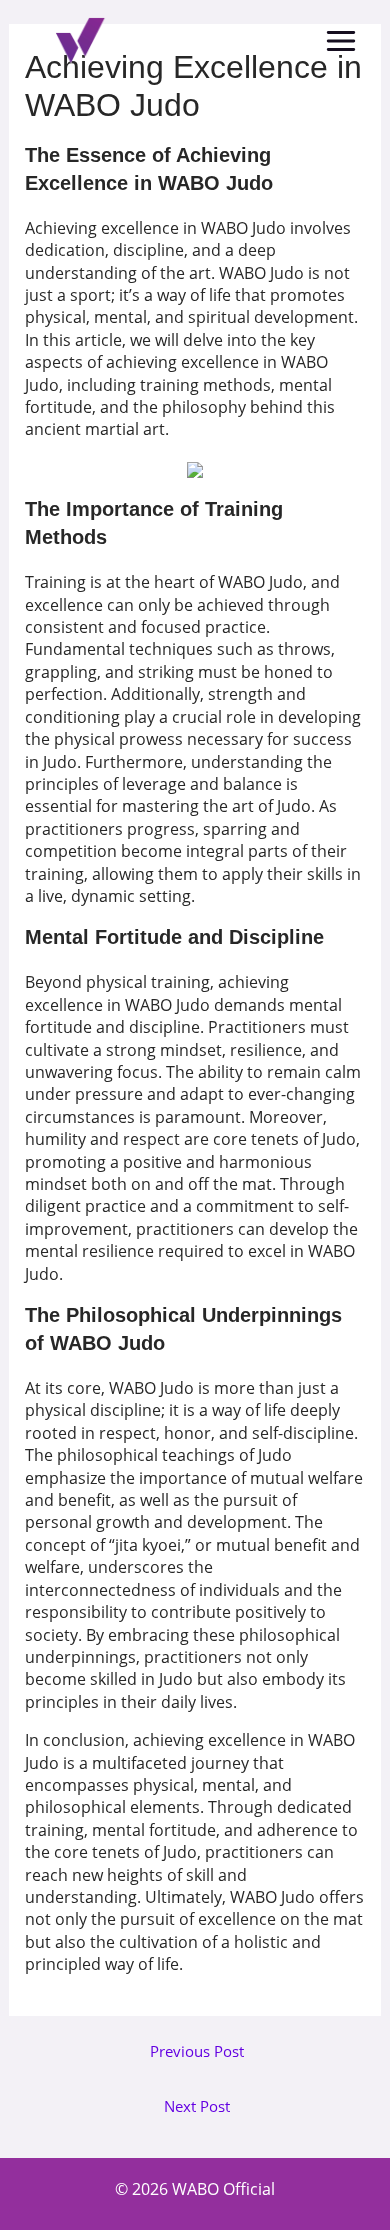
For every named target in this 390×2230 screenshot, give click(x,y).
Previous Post (197, 2051)
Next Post (197, 2106)
